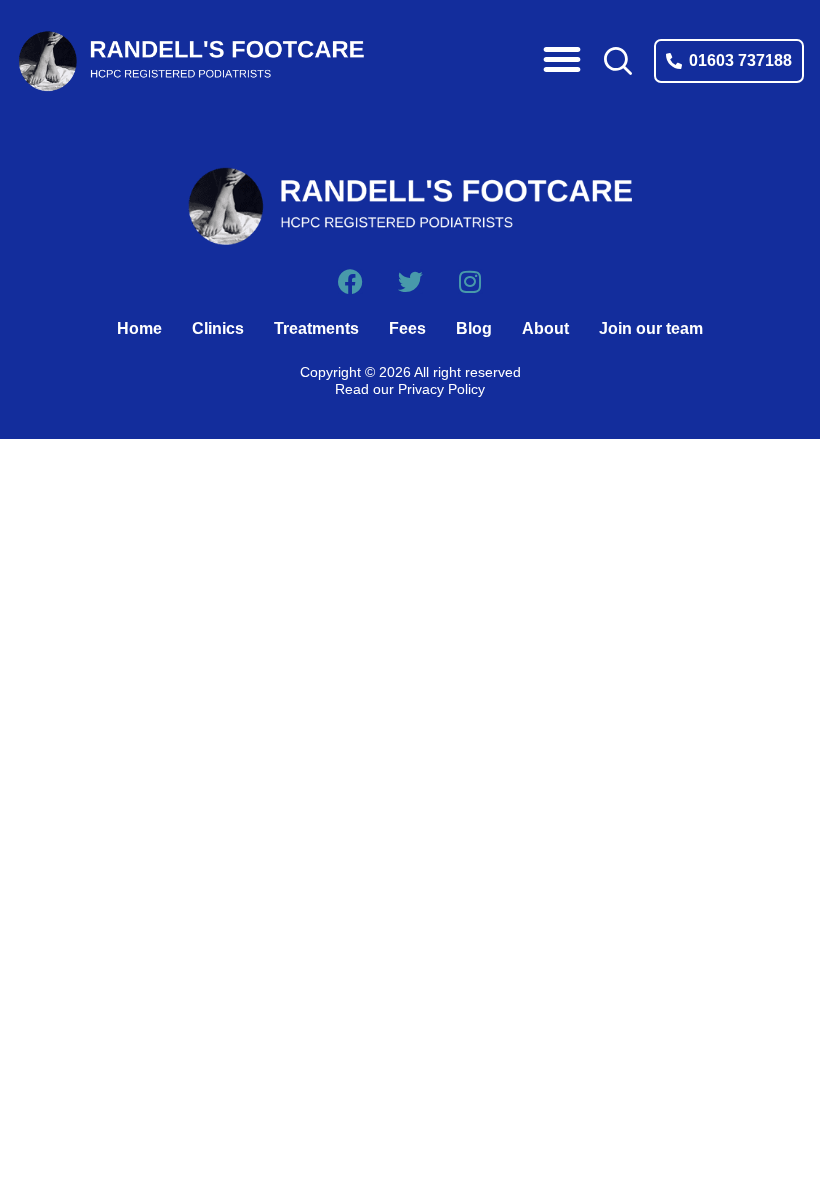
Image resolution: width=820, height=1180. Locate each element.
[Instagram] (470, 281)
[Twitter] (410, 281)
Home (139, 328)
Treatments (316, 328)
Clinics (218, 328)
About (545, 328)
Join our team (651, 328)
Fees (407, 328)
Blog (474, 328)
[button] (562, 59)
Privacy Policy (441, 389)
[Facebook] (350, 281)
